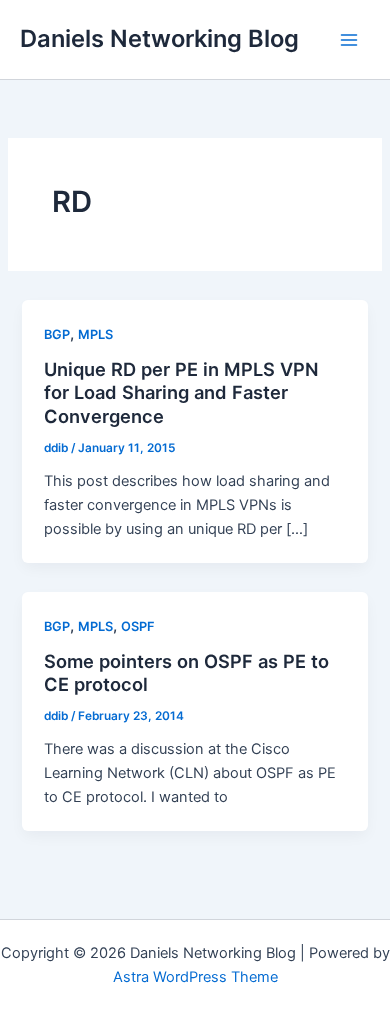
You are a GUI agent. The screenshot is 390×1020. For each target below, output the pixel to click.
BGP (57, 334)
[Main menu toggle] (349, 40)
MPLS (95, 334)
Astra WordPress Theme (195, 977)
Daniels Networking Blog (159, 38)
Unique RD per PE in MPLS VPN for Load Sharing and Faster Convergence (181, 392)
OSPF (137, 626)
